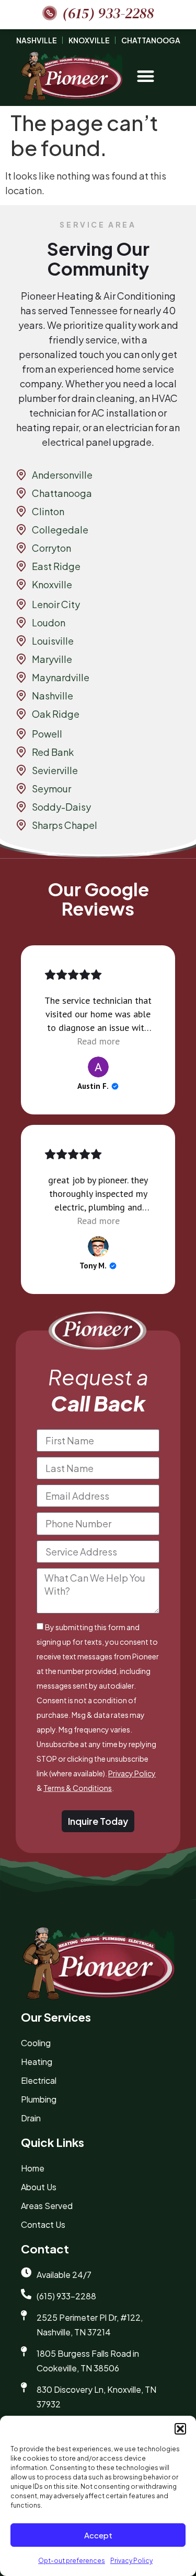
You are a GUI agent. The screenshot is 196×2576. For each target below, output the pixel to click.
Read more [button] (98, 1041)
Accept (98, 2535)
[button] (180, 2429)
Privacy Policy (131, 2561)
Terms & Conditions (78, 1788)
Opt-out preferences (72, 2561)
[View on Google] (98, 1067)
